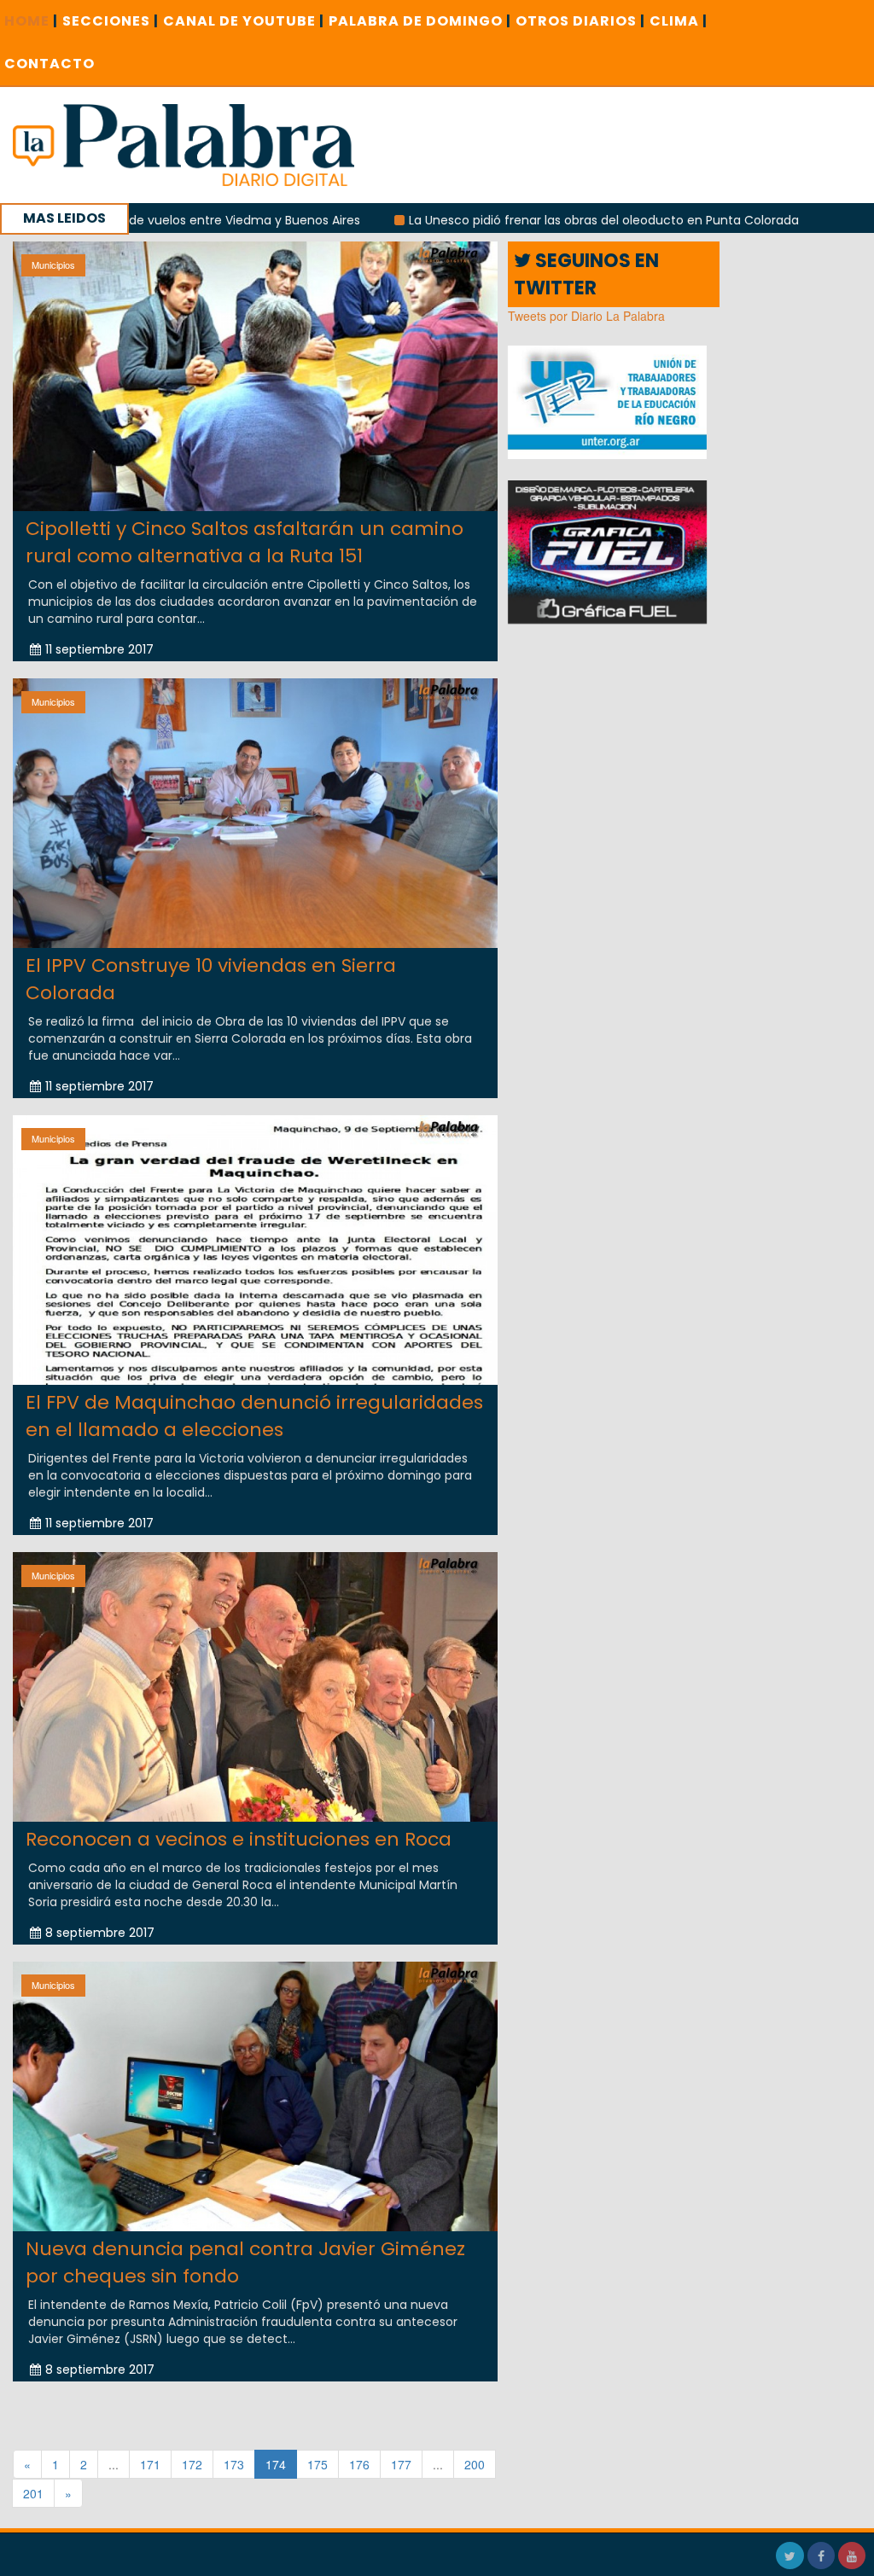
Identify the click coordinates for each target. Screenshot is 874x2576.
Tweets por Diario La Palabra (586, 316)
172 (192, 2464)
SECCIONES (111, 21)
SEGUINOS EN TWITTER (586, 274)
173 (234, 2464)
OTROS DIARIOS (580, 21)
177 (401, 2464)
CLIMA (679, 21)
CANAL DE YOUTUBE (244, 21)
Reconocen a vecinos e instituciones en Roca (239, 1839)
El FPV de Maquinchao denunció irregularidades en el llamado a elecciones (254, 1416)
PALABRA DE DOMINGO (420, 21)
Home (31, 21)
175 (318, 2464)
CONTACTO (50, 64)
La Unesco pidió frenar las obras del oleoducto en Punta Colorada (505, 220)
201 (33, 2493)
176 (359, 2464)
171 (150, 2464)
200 (475, 2464)
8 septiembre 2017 (100, 1933)
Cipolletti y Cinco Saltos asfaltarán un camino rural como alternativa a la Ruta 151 (245, 542)
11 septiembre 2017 (99, 649)
